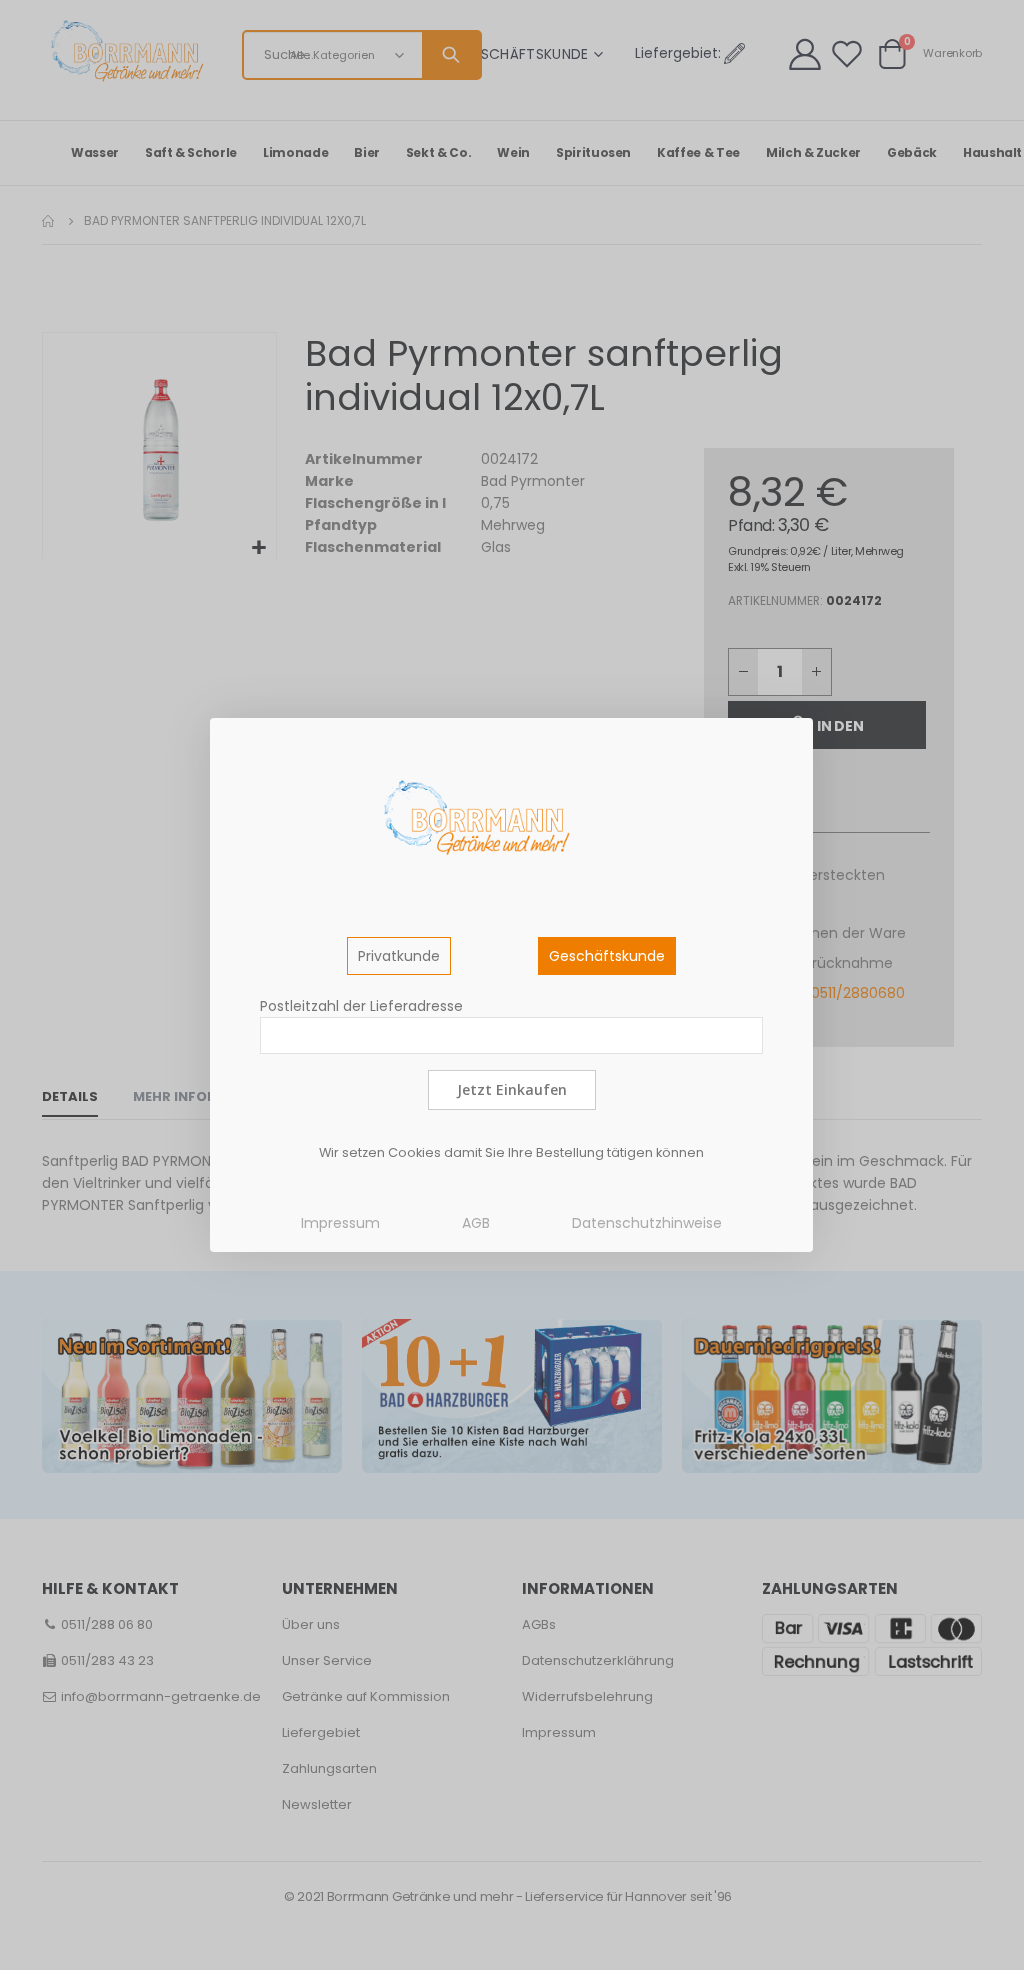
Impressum (340, 1223)
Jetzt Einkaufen (512, 1089)
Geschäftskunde (607, 956)
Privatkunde (399, 956)
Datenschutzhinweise (647, 1223)
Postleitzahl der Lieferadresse (361, 1006)
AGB (476, 1223)
